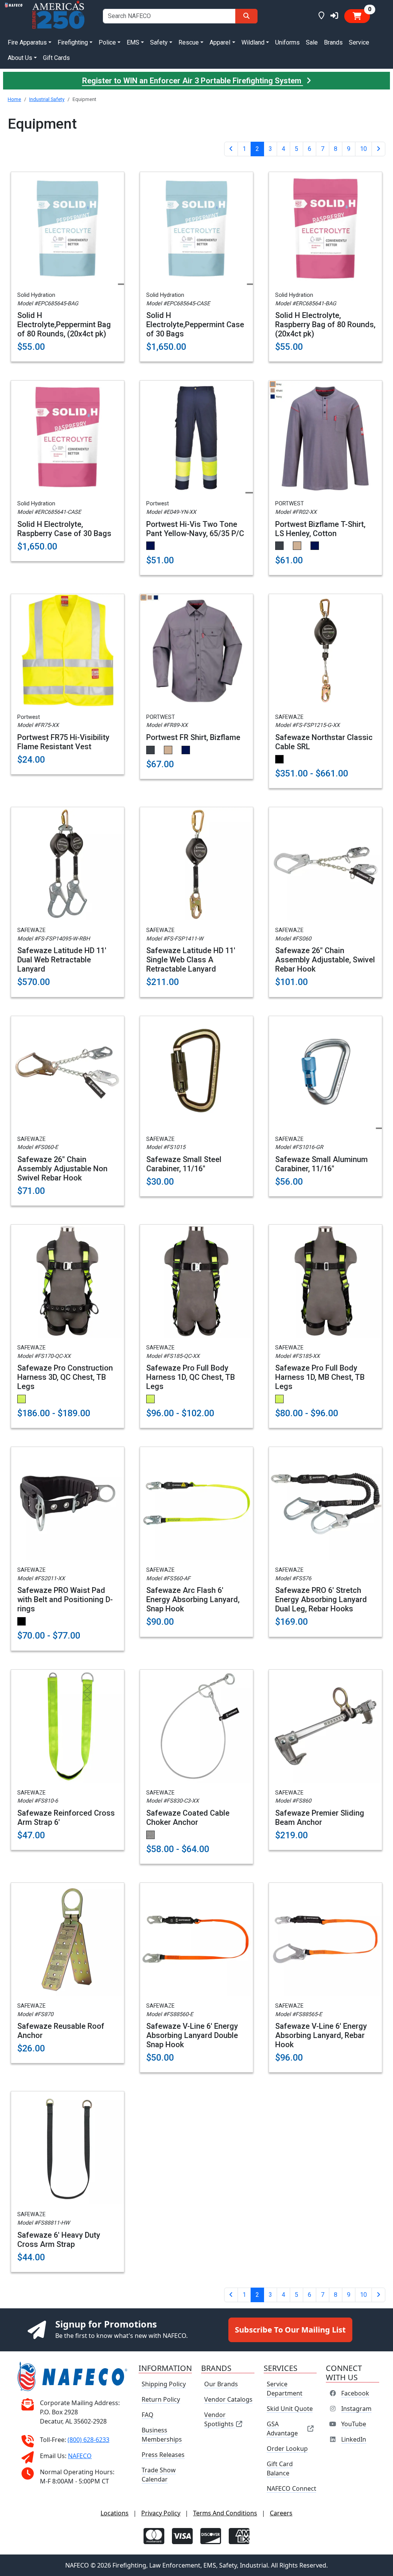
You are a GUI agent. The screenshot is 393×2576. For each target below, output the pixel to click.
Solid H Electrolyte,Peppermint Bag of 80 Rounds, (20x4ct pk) (64, 324)
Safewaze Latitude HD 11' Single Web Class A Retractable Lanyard (191, 960)
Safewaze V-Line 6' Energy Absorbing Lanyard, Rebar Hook (321, 2035)
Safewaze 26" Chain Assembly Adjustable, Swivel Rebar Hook (325, 960)
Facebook (355, 2393)
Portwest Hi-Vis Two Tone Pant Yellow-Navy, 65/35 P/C (195, 529)
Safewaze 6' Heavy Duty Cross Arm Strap (59, 2240)
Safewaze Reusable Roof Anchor (61, 2031)
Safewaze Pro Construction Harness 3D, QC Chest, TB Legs (65, 1377)
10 (363, 149)
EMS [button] (133, 42)
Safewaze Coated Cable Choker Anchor (188, 1818)
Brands (333, 42)
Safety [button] (159, 42)
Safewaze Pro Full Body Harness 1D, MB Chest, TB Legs (320, 1377)
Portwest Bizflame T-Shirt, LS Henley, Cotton (320, 529)
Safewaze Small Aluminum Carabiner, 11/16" (321, 1164)
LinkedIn (354, 2439)
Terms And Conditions (225, 2513)
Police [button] (107, 42)
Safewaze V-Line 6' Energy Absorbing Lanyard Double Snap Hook (192, 2035)
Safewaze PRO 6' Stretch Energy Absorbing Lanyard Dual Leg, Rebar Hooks (321, 1599)
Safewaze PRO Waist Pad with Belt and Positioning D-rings (65, 1599)
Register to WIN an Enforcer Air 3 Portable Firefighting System (193, 81)
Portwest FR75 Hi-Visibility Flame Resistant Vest (63, 742)
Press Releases (163, 2455)
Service (359, 42)
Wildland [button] (253, 42)
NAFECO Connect (291, 2488)
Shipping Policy (164, 2384)
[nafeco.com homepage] (14, 16)
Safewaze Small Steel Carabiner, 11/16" (184, 1164)
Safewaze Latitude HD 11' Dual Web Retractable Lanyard (62, 960)
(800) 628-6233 (88, 2440)
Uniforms (287, 42)
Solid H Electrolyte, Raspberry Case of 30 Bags (64, 529)
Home (14, 99)
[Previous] (231, 149)
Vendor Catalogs (228, 2399)
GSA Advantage (282, 2429)
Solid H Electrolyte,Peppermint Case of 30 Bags (195, 324)
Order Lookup (287, 2449)
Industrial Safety (47, 99)
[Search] (246, 16)
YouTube (354, 2424)
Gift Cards (56, 58)
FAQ (148, 2415)
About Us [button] (20, 58)
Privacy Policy (161, 2513)
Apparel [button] (220, 42)
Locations (115, 2513)
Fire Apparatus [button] (27, 42)
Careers (281, 2513)
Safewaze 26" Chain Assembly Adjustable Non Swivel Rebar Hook (62, 1169)
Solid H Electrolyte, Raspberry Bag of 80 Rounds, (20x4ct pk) (325, 324)
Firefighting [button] (73, 42)
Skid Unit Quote (290, 2409)
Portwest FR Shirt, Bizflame (193, 737)
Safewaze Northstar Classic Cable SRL (324, 742)
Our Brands (221, 2384)
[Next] (378, 149)
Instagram (356, 2409)
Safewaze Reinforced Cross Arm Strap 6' (66, 1818)
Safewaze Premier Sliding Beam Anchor (320, 1818)
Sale (312, 42)
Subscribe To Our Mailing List (290, 2330)
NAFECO (80, 2456)
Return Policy (161, 2399)
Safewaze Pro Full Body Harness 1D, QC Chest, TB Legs (191, 1377)
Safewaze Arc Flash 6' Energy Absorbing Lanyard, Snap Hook (193, 1599)
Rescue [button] (189, 42)
